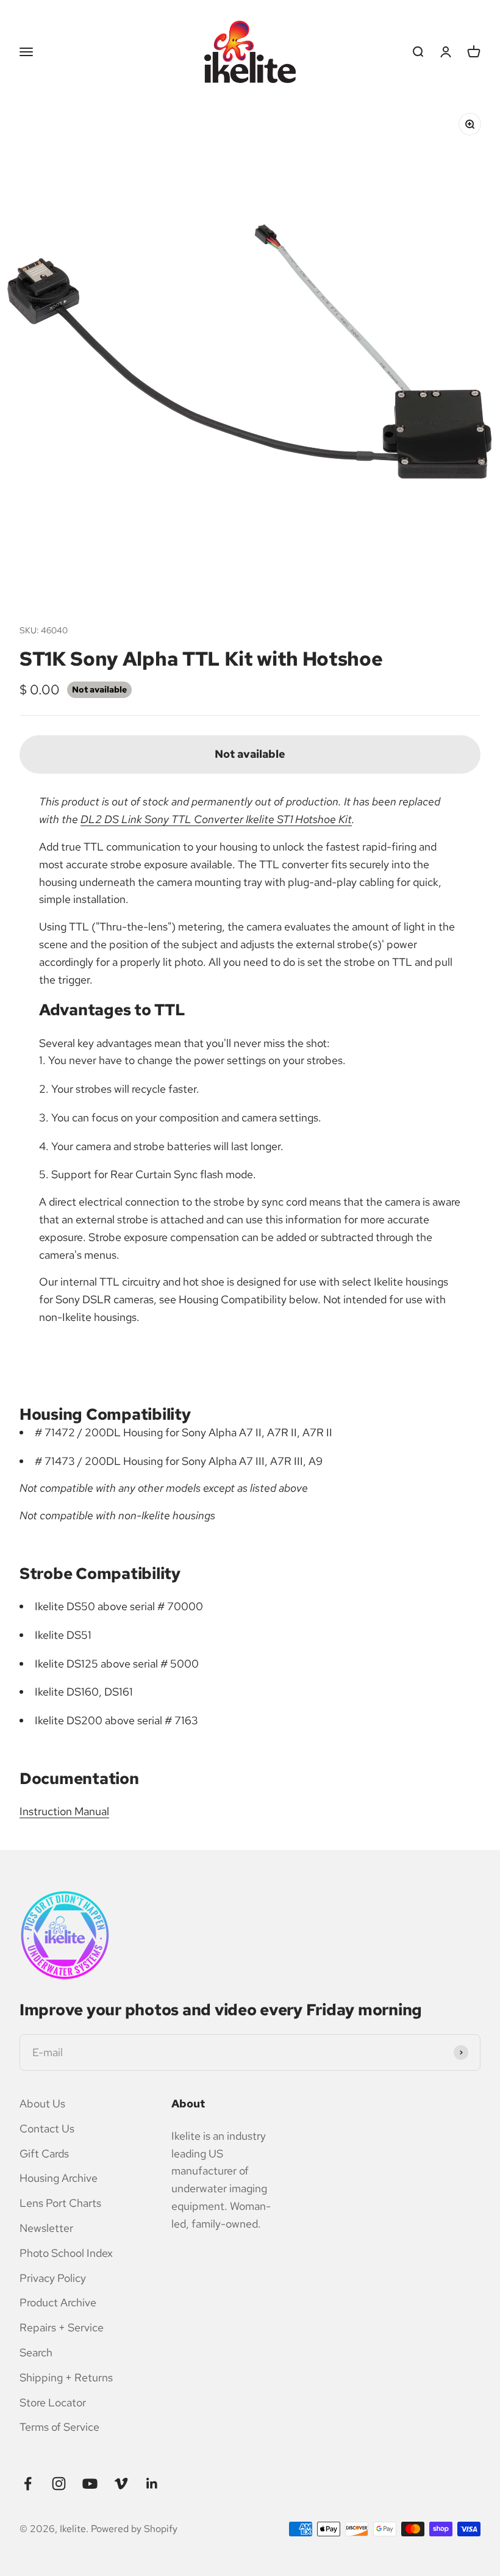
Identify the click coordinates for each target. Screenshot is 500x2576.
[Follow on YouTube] (90, 2484)
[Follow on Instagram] (59, 2484)
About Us (42, 2103)
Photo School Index (66, 2253)
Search (36, 2352)
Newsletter (46, 2228)
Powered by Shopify (134, 2529)
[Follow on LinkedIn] (152, 2484)
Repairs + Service (62, 2327)
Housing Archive (59, 2178)
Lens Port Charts (60, 2203)
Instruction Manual (64, 1811)
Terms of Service (59, 2427)
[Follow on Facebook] (28, 2484)
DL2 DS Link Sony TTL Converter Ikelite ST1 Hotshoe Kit (216, 819)
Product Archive (58, 2302)
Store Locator (53, 2402)
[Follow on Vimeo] (121, 2484)
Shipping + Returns (66, 2377)
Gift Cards (44, 2153)
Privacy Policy (53, 2278)
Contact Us (47, 2128)
